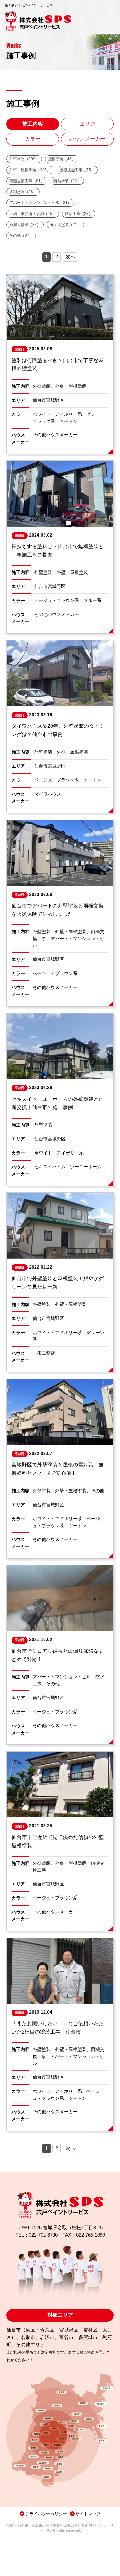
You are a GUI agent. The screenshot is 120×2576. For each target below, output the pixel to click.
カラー (33, 139)
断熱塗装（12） (67, 181)
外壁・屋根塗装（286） (30, 170)
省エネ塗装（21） (65, 225)
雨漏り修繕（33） (25, 225)
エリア (87, 124)
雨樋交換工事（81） (27, 181)
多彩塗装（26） (23, 192)
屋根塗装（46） (62, 159)
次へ (70, 257)
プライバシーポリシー (46, 2514)
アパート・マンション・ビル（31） (40, 203)
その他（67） (21, 236)
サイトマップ (88, 2514)
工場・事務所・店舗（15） (33, 214)
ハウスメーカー (87, 139)
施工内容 (33, 124)
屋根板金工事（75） (77, 170)
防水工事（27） (79, 214)
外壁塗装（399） (24, 159)
